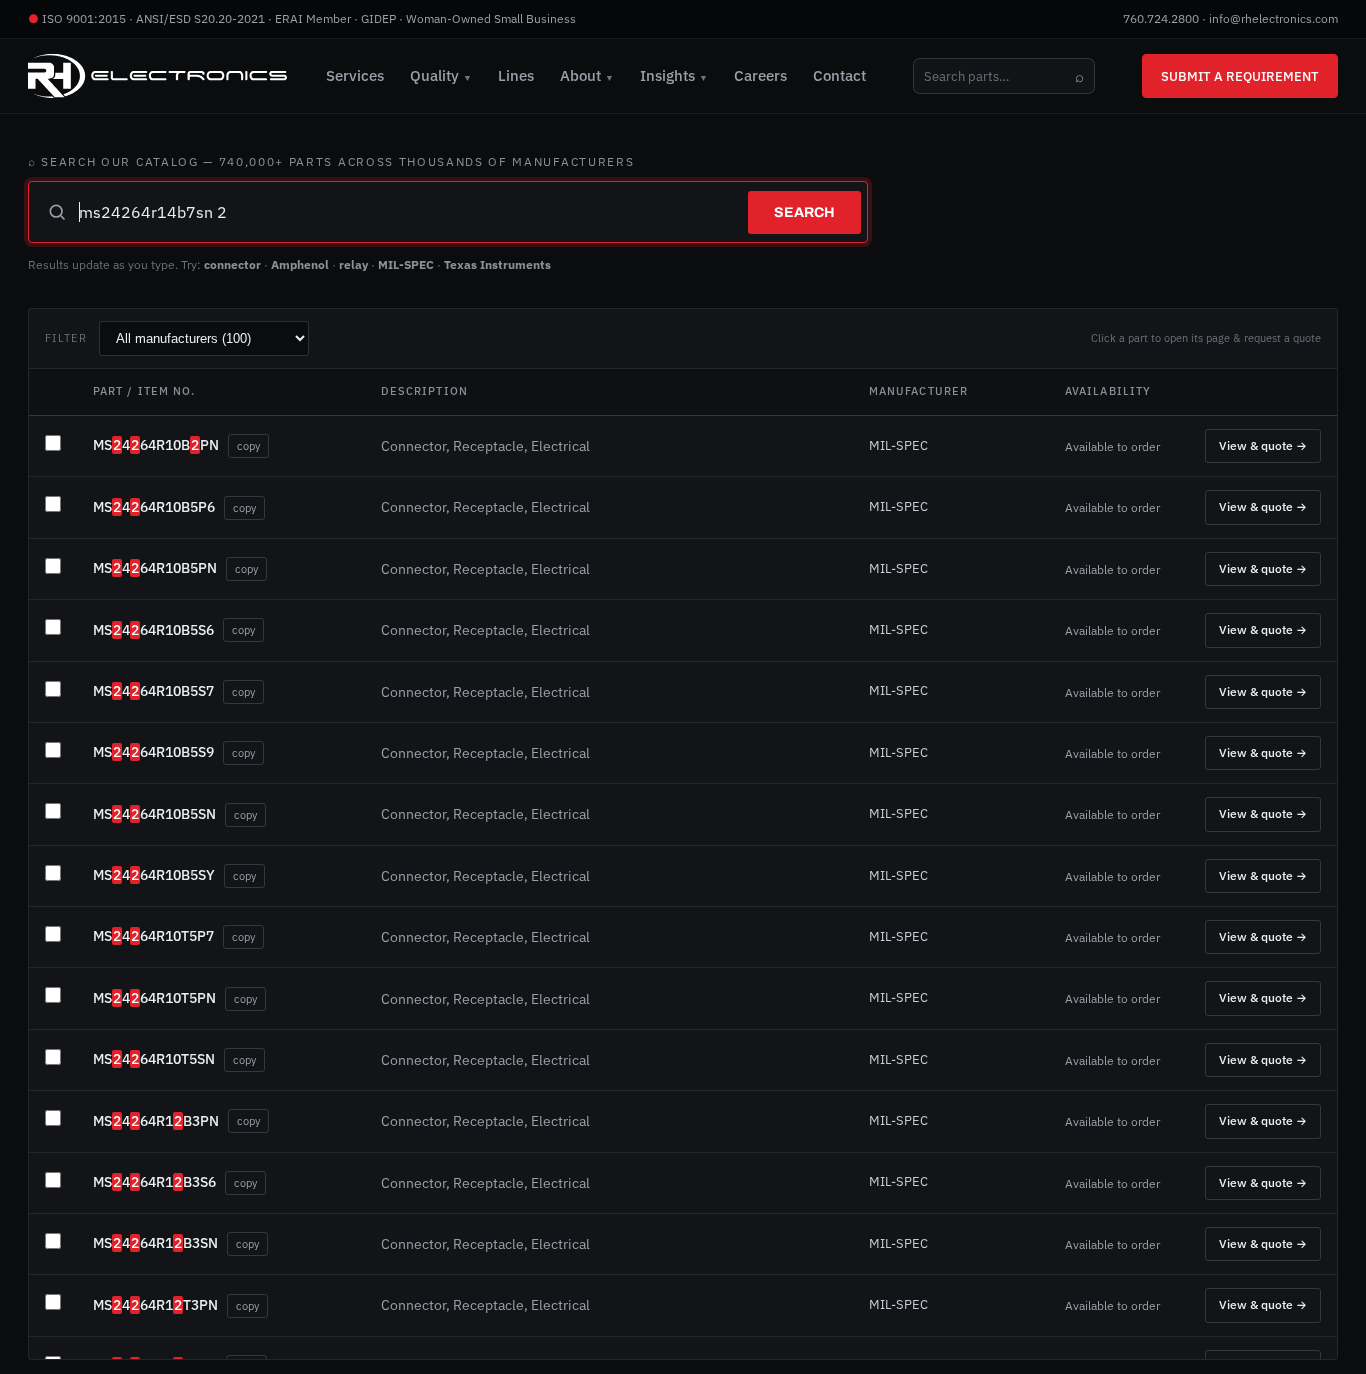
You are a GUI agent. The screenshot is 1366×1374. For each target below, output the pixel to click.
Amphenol (300, 264)
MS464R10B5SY (154, 875)
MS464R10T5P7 (153, 936)
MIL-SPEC (406, 264)
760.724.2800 (1161, 18)
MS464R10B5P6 (154, 507)
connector (232, 264)
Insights (674, 75)
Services (355, 75)
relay (353, 264)
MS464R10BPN (156, 445)
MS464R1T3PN (155, 1305)
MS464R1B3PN (156, 1121)
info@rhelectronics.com (1273, 18)
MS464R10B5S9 (153, 752)
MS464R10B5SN (154, 814)
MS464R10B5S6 (153, 630)
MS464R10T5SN (154, 1059)
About (587, 75)
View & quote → (1263, 445)
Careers (760, 75)
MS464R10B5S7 (153, 691)
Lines (516, 75)
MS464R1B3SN (155, 1243)
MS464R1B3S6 (154, 1182)
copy (248, 446)
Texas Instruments (497, 264)
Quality (441, 75)
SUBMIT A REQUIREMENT (1240, 76)
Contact (839, 75)
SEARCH (804, 212)
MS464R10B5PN (155, 568)
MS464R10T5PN (154, 998)
